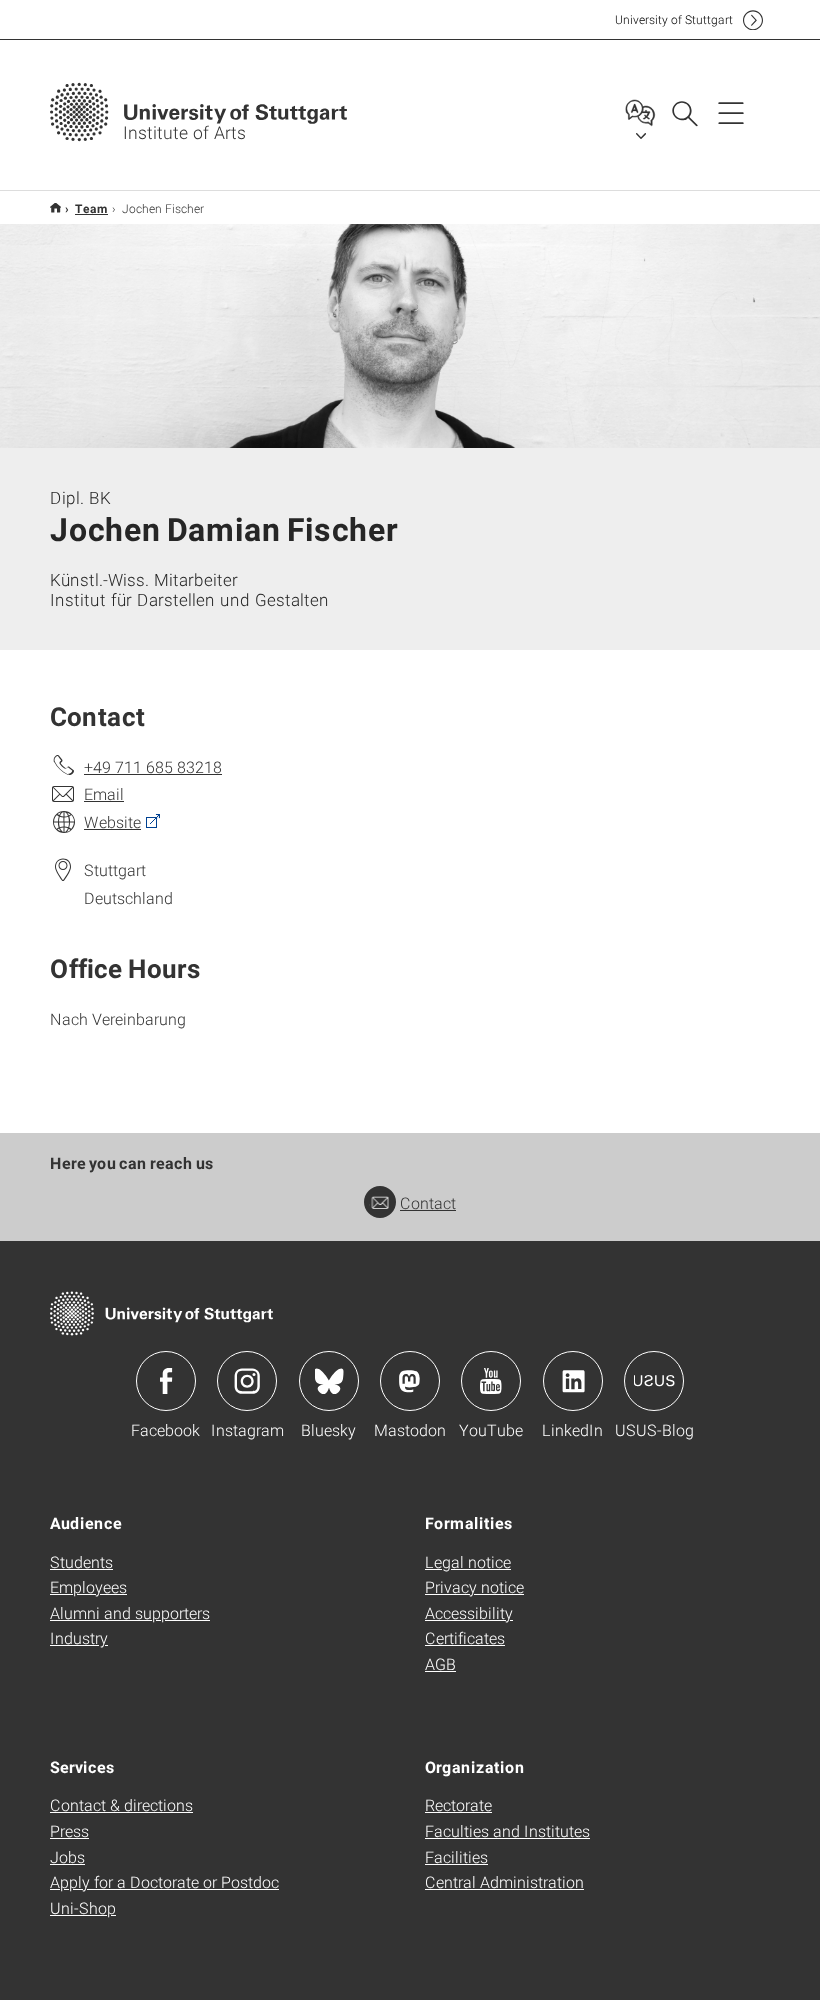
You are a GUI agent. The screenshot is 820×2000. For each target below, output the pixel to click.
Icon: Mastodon (410, 1381)
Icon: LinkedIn (573, 1381)
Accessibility (469, 1612)
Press (69, 1830)
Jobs (67, 1856)
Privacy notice (474, 1586)
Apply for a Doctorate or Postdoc (164, 1881)
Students (81, 1561)
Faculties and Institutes (507, 1830)
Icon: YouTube (491, 1381)
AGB (440, 1663)
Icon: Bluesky (329, 1381)
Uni (674, 19)
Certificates (465, 1637)
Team (91, 208)
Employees (88, 1586)
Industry (79, 1637)
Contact (428, 1202)
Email (104, 793)
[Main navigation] (731, 112)
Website (112, 821)
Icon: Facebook (166, 1381)
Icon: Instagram (247, 1381)
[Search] (684, 112)
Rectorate (458, 1804)
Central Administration (504, 1881)
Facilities (456, 1856)
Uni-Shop (83, 1907)
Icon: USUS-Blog (654, 1381)
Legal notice (468, 1561)
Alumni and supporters (130, 1612)
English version (55, 207)
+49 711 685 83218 (153, 766)
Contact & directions (121, 1804)
